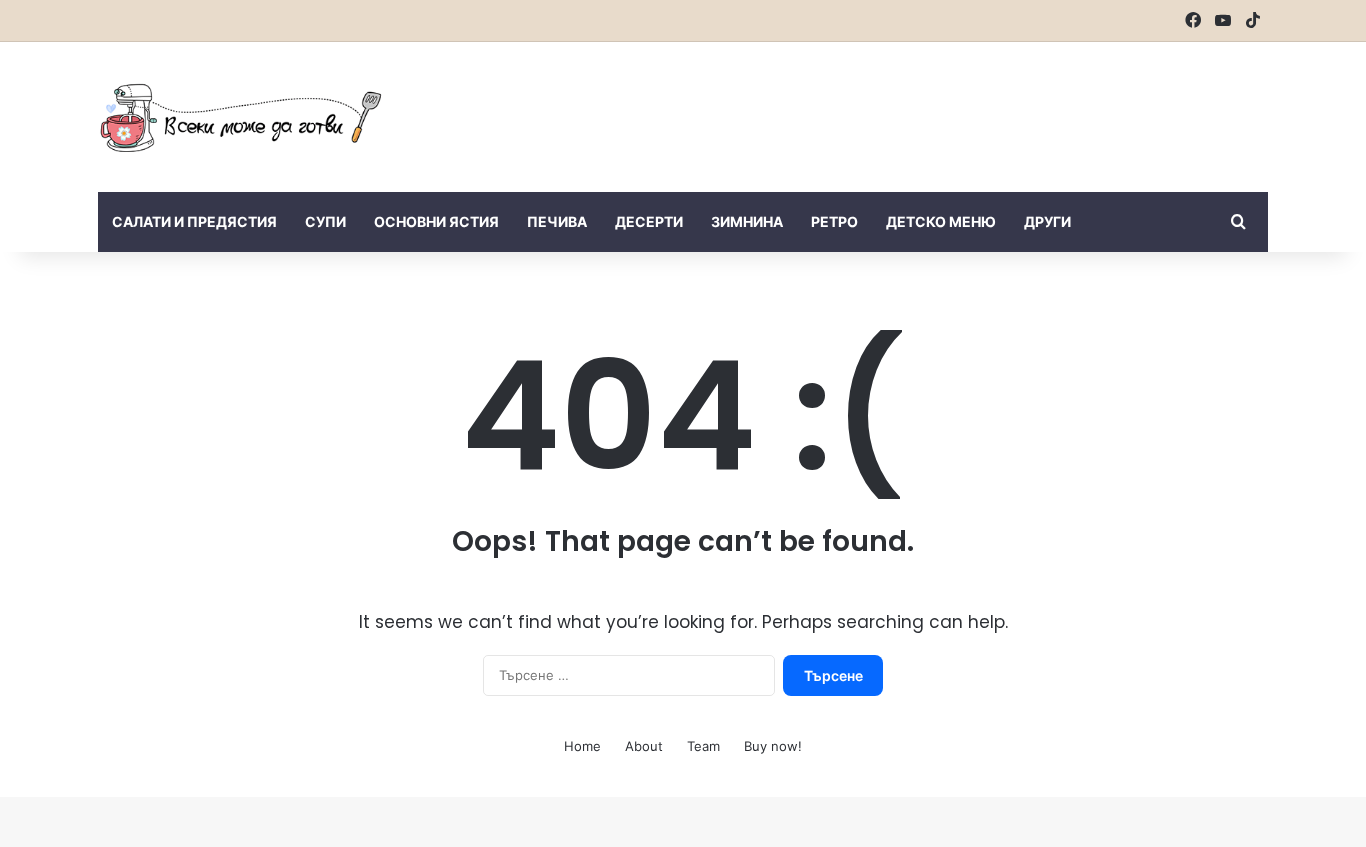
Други (1047, 221)
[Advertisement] (883, 107)
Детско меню (941, 221)
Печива (557, 221)
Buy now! (773, 746)
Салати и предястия (194, 221)
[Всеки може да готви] (241, 117)
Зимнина (747, 221)
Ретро (834, 221)
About (644, 746)
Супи (325, 221)
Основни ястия (436, 221)
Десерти (649, 221)
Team (703, 746)
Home (582, 746)
